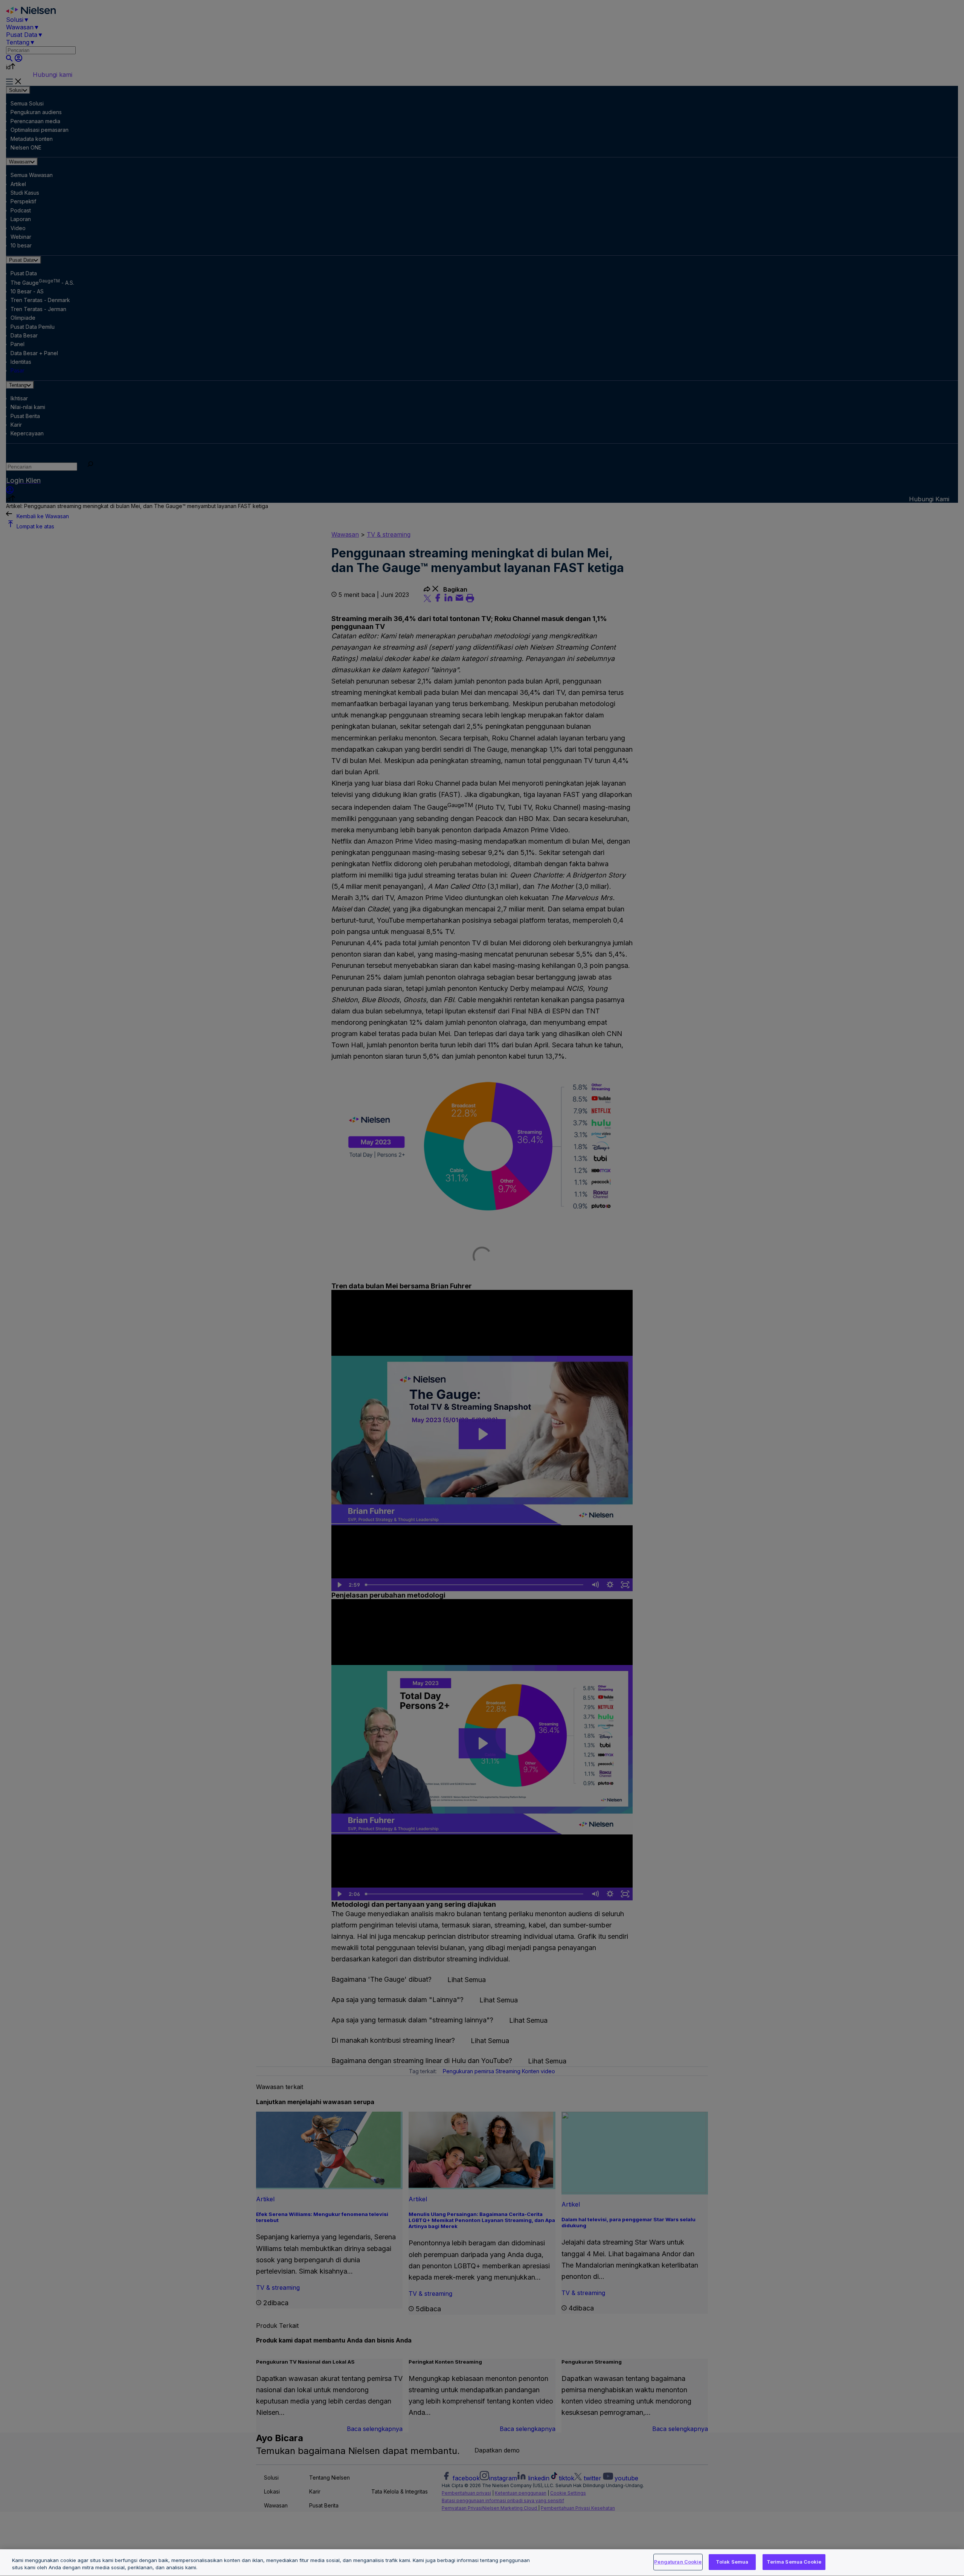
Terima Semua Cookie (794, 2562)
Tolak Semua (732, 2562)
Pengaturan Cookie (678, 2562)
